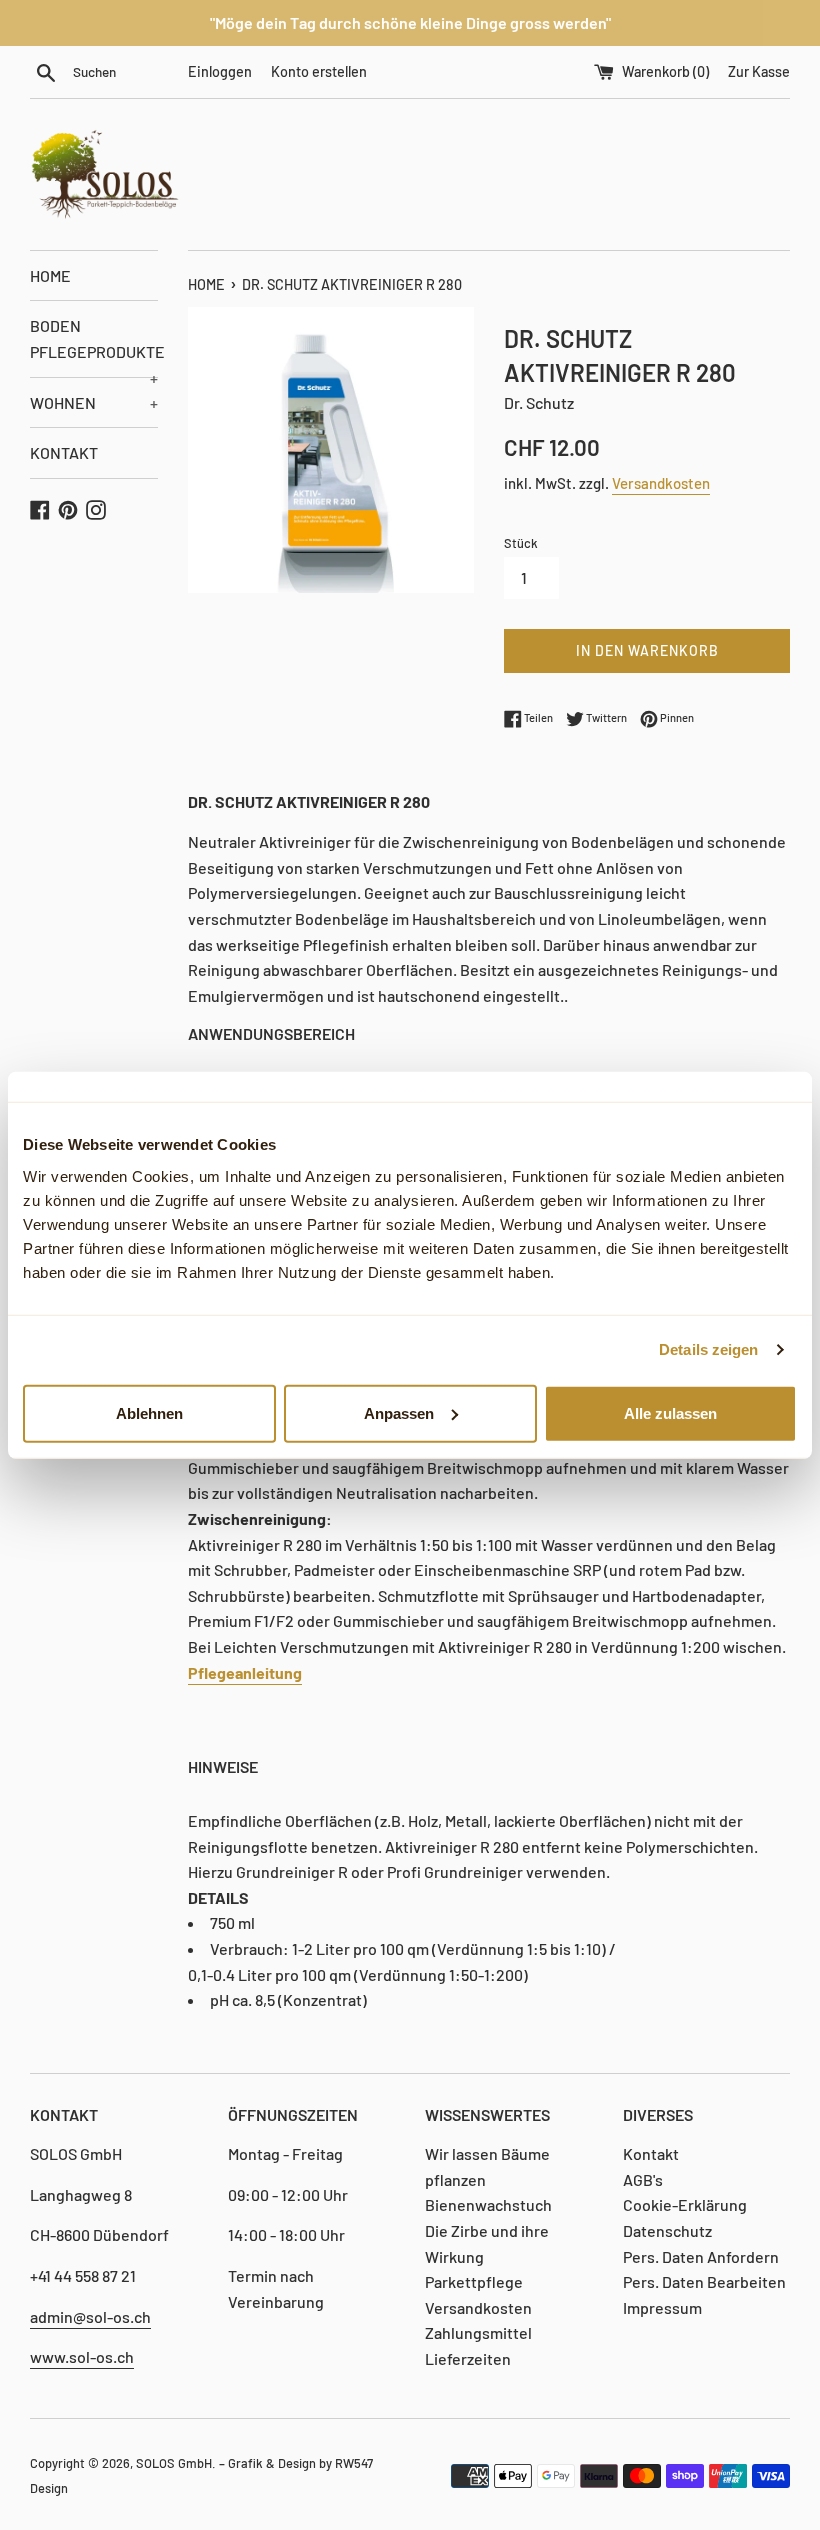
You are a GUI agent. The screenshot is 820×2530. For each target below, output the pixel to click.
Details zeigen (708, 1349)
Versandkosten (661, 483)
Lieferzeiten (468, 2358)
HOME (50, 275)
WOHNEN (94, 402)
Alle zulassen (670, 1412)
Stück (521, 543)
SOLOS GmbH (174, 2463)
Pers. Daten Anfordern (701, 2256)
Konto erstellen (319, 71)
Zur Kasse (759, 71)
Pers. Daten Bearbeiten (704, 2281)
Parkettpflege (474, 2281)
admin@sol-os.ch (90, 2316)
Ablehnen (149, 1412)
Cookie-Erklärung (685, 2204)
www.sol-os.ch (82, 2356)
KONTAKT (64, 452)
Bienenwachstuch (488, 2204)
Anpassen (399, 1412)
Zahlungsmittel (478, 2332)
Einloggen (220, 71)
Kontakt (651, 2153)
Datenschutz (667, 2230)
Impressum (662, 2307)
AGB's (643, 2179)
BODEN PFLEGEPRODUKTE (94, 346)
